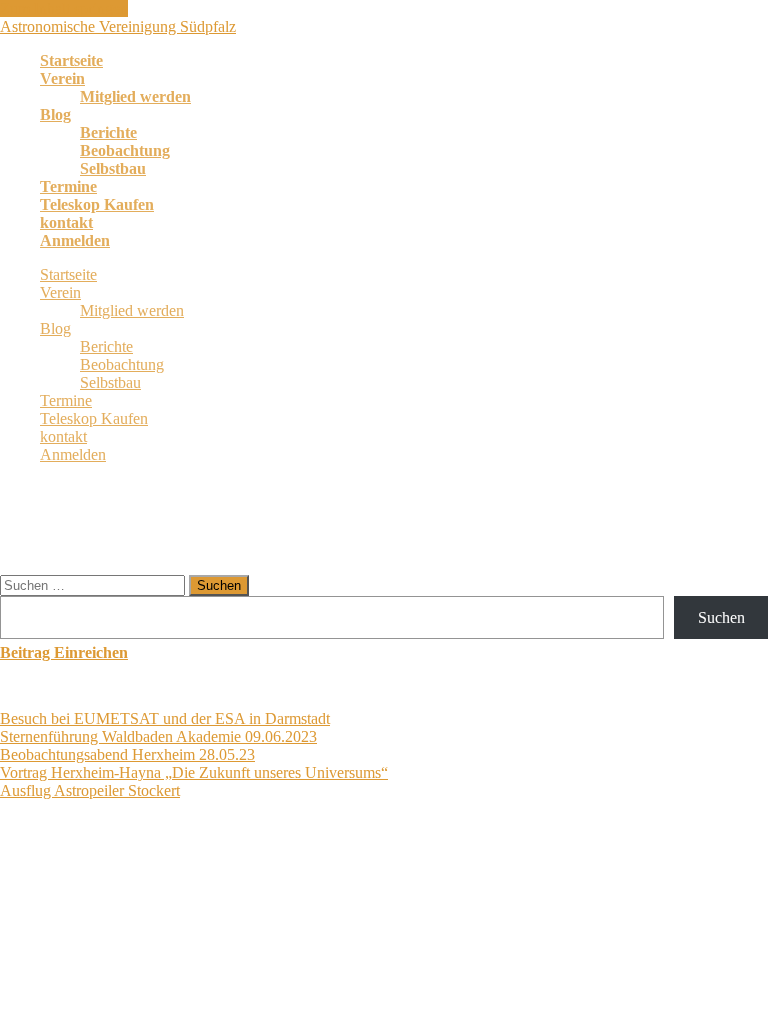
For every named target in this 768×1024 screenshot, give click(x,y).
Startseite (71, 60)
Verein (62, 78)
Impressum (483, 867)
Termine (68, 186)
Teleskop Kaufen (97, 204)
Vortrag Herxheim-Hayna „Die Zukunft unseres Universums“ (194, 772)
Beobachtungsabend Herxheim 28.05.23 (127, 754)
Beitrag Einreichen (64, 652)
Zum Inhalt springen (64, 8)
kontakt (66, 222)
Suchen (721, 617)
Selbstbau (113, 168)
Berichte (108, 132)
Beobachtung (125, 150)
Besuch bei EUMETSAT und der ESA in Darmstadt (165, 718)
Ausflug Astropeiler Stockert (90, 790)
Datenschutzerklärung (368, 867)
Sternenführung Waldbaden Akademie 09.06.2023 (158, 736)
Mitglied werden (135, 96)
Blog (55, 114)
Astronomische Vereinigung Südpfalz (118, 26)
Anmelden (75, 240)
